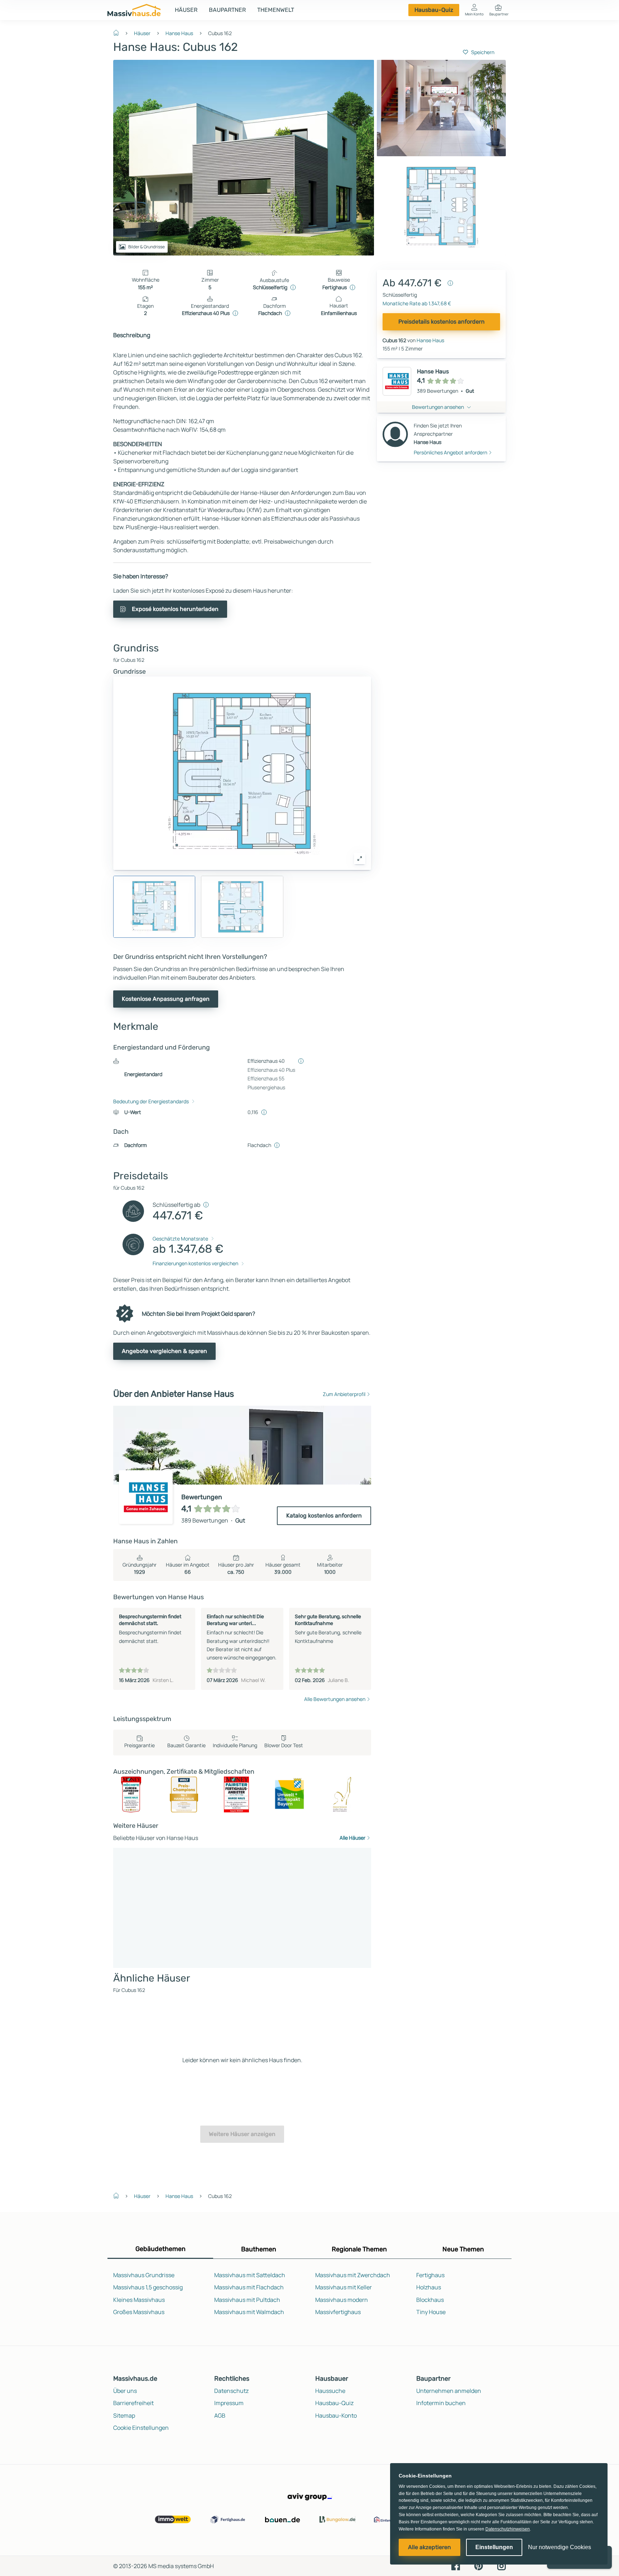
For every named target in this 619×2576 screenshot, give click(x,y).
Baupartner (227, 10)
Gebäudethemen (160, 2249)
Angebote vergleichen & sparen (164, 1351)
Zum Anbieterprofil (344, 1394)
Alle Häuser (352, 1838)
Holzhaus (429, 2287)
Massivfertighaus (338, 2312)
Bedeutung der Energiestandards (151, 1101)
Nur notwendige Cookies (560, 2547)
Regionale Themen (359, 2249)
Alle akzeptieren (430, 2547)
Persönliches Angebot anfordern (450, 452)
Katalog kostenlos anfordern (324, 1516)
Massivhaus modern (342, 2300)
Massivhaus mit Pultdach (247, 2300)
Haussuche (330, 2391)
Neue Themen (463, 2249)
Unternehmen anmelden (449, 2391)
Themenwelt (276, 10)
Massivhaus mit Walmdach (249, 2312)
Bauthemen (259, 2249)
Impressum (229, 2403)
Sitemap (124, 2415)
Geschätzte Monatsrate (180, 1239)
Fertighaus (430, 2275)
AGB (220, 2415)
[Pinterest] (479, 2566)
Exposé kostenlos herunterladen (175, 609)
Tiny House (431, 2312)
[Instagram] (502, 2566)
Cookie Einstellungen (141, 2428)
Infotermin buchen (441, 2403)
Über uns (125, 2391)
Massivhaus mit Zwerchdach (353, 2275)
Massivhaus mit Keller (344, 2287)
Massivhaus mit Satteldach (250, 2275)
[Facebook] (456, 2566)
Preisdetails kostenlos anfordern (442, 322)
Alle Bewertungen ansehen (335, 1699)
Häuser (186, 10)
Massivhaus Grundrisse (144, 2275)
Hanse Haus (179, 33)
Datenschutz (231, 2391)
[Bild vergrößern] (360, 859)
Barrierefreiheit (133, 2403)
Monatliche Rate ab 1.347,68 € (417, 303)
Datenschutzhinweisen (508, 2529)
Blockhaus (430, 2300)
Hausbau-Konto (336, 2415)
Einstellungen (494, 2547)
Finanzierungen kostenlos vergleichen (195, 1263)
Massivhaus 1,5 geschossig (148, 2287)
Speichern (483, 52)
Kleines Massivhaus (139, 2300)
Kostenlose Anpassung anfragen (166, 999)
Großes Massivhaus (139, 2312)
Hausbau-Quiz (434, 10)
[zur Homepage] (119, 32)
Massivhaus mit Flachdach (249, 2287)
